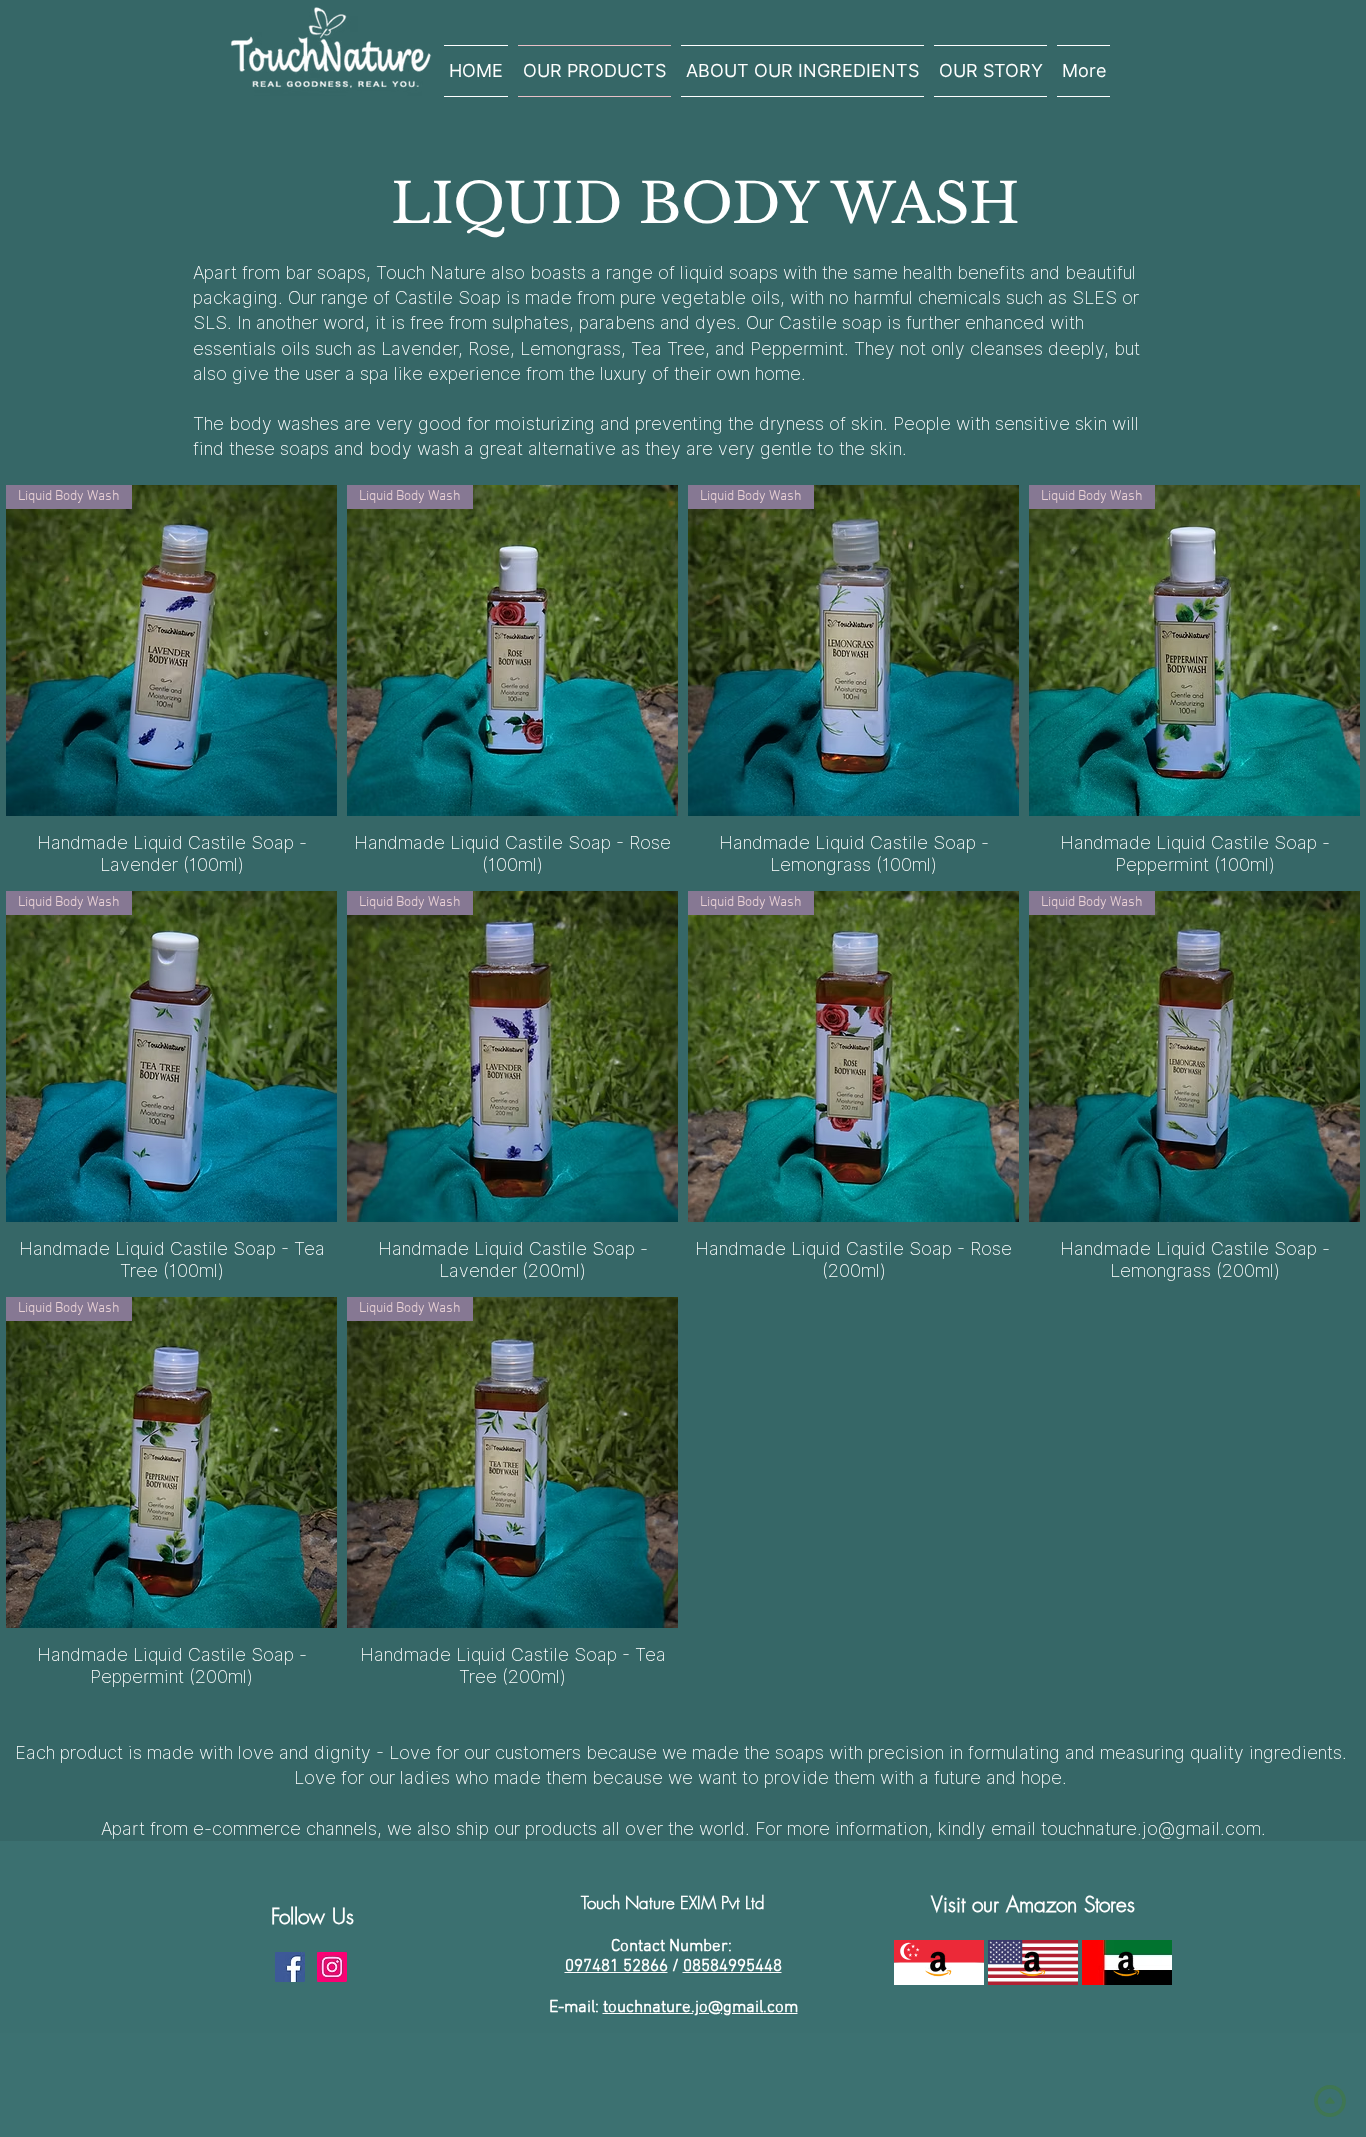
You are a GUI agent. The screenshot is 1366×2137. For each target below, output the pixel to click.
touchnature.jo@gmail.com (1151, 1828)
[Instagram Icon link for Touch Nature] (332, 1967)
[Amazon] (938, 1962)
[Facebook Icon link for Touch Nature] (290, 1967)
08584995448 (732, 1967)
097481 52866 (616, 1967)
